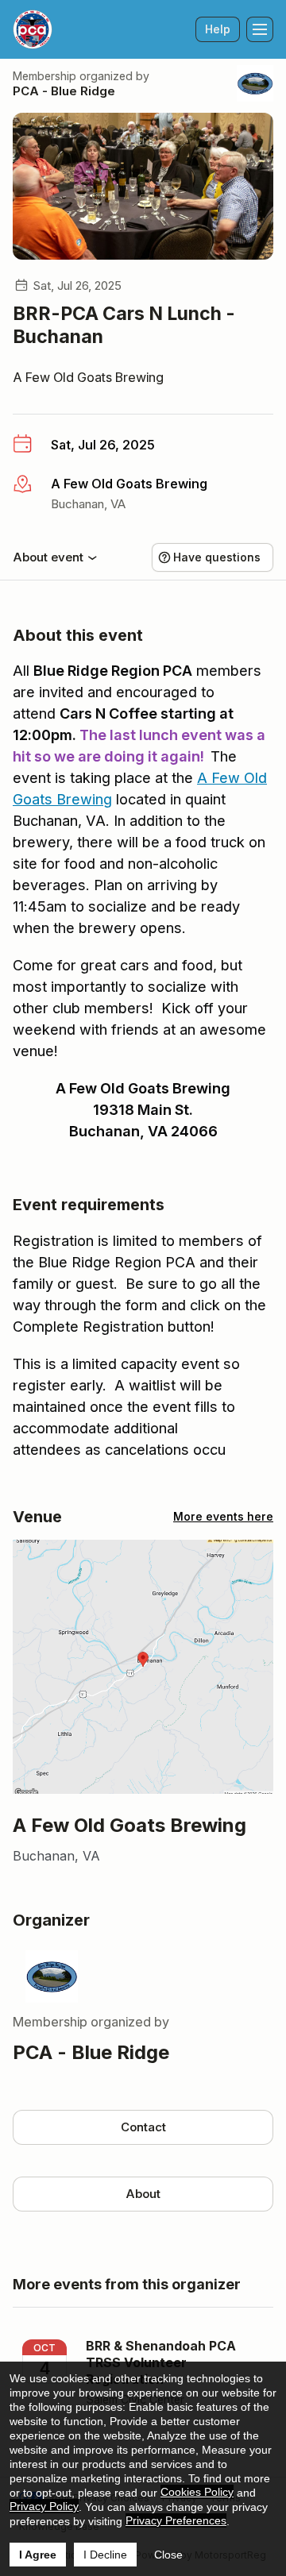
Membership (44, 76)
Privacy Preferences (176, 2520)
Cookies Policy (197, 2492)
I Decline (105, 2555)
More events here (223, 1516)
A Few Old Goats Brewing (88, 377)
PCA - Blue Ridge (64, 91)
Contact (143, 2127)
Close (168, 2555)
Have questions (217, 557)
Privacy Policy (44, 2506)
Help (218, 29)
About (143, 2194)
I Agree (38, 2555)
